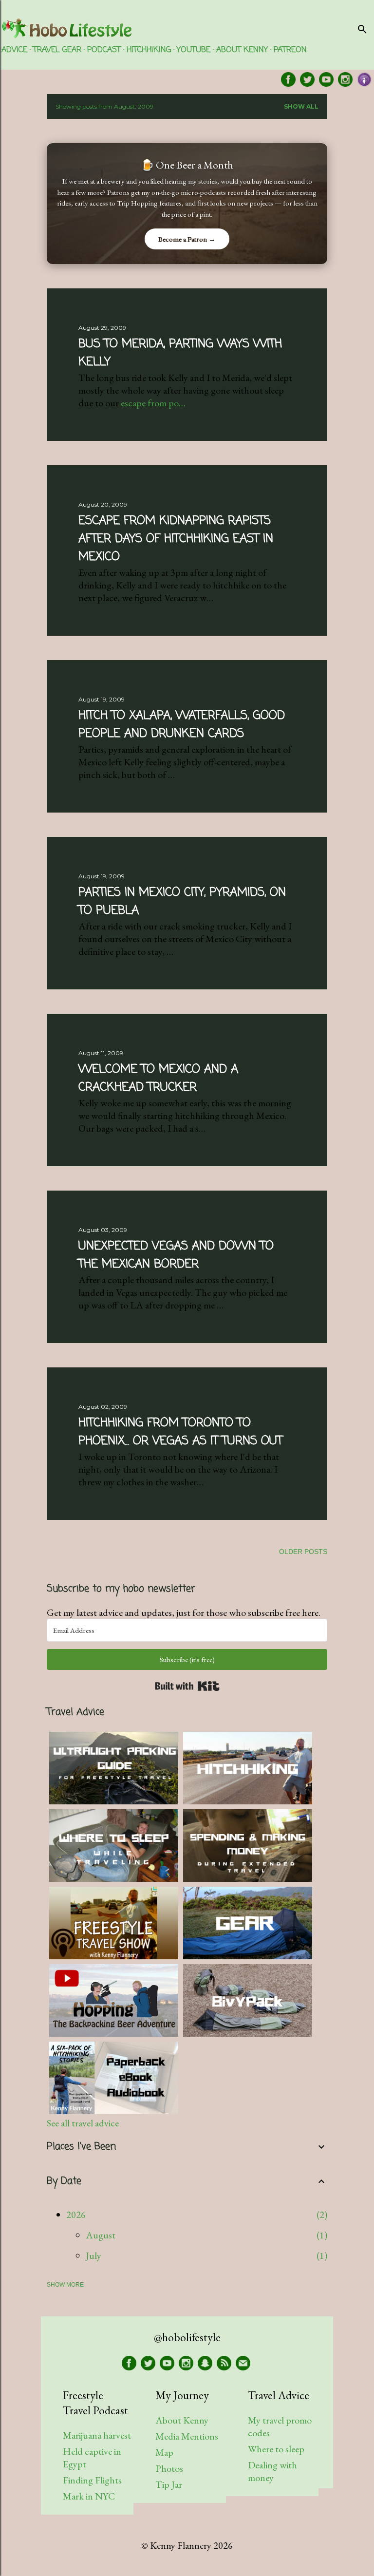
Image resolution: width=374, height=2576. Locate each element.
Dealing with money (272, 2471)
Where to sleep (276, 2449)
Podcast (104, 50)
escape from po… (153, 403)
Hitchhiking (149, 50)
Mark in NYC (89, 2496)
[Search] (362, 27)
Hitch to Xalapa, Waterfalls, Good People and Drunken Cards (182, 725)
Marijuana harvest (97, 2435)
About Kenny (242, 50)
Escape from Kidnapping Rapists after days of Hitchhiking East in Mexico (176, 539)
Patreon (290, 50)
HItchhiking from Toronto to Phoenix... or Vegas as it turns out (180, 1432)
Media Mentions (187, 2436)
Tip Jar (169, 2484)
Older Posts (303, 1552)
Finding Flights (92, 2480)
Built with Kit (187, 1686)
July (93, 2255)
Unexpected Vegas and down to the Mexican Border (176, 1255)
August (101, 2235)
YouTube (194, 50)
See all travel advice (83, 2123)
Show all (301, 106)
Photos (169, 2468)
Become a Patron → (187, 239)
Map (164, 2452)
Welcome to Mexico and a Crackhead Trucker (158, 1079)
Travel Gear (57, 50)
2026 (76, 2215)
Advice (14, 50)
